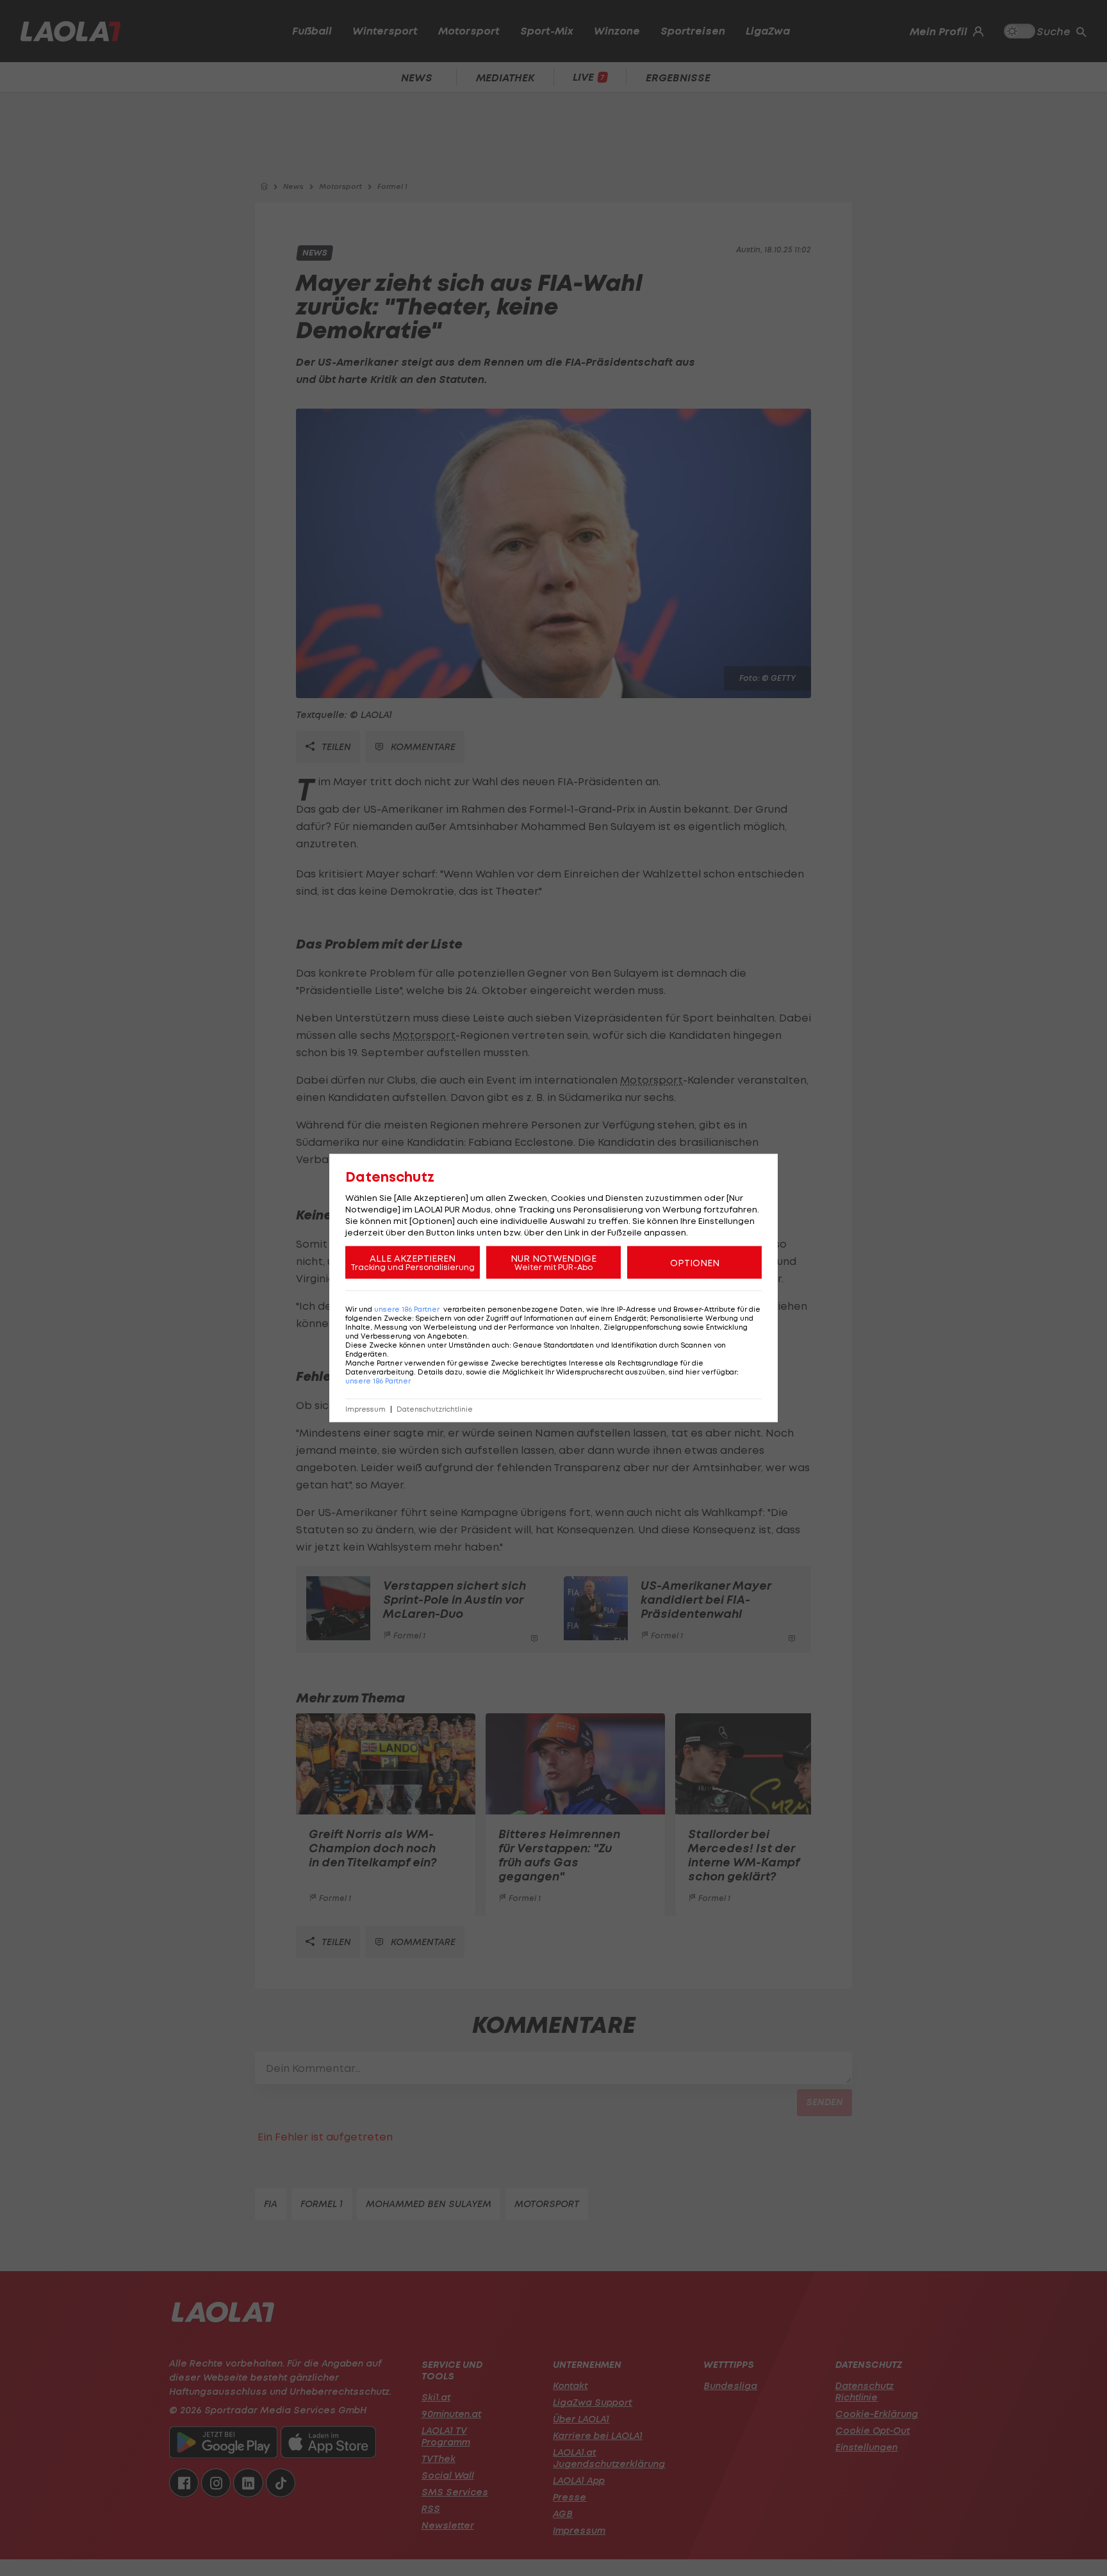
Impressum (365, 1409)
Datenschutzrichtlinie (435, 1409)
